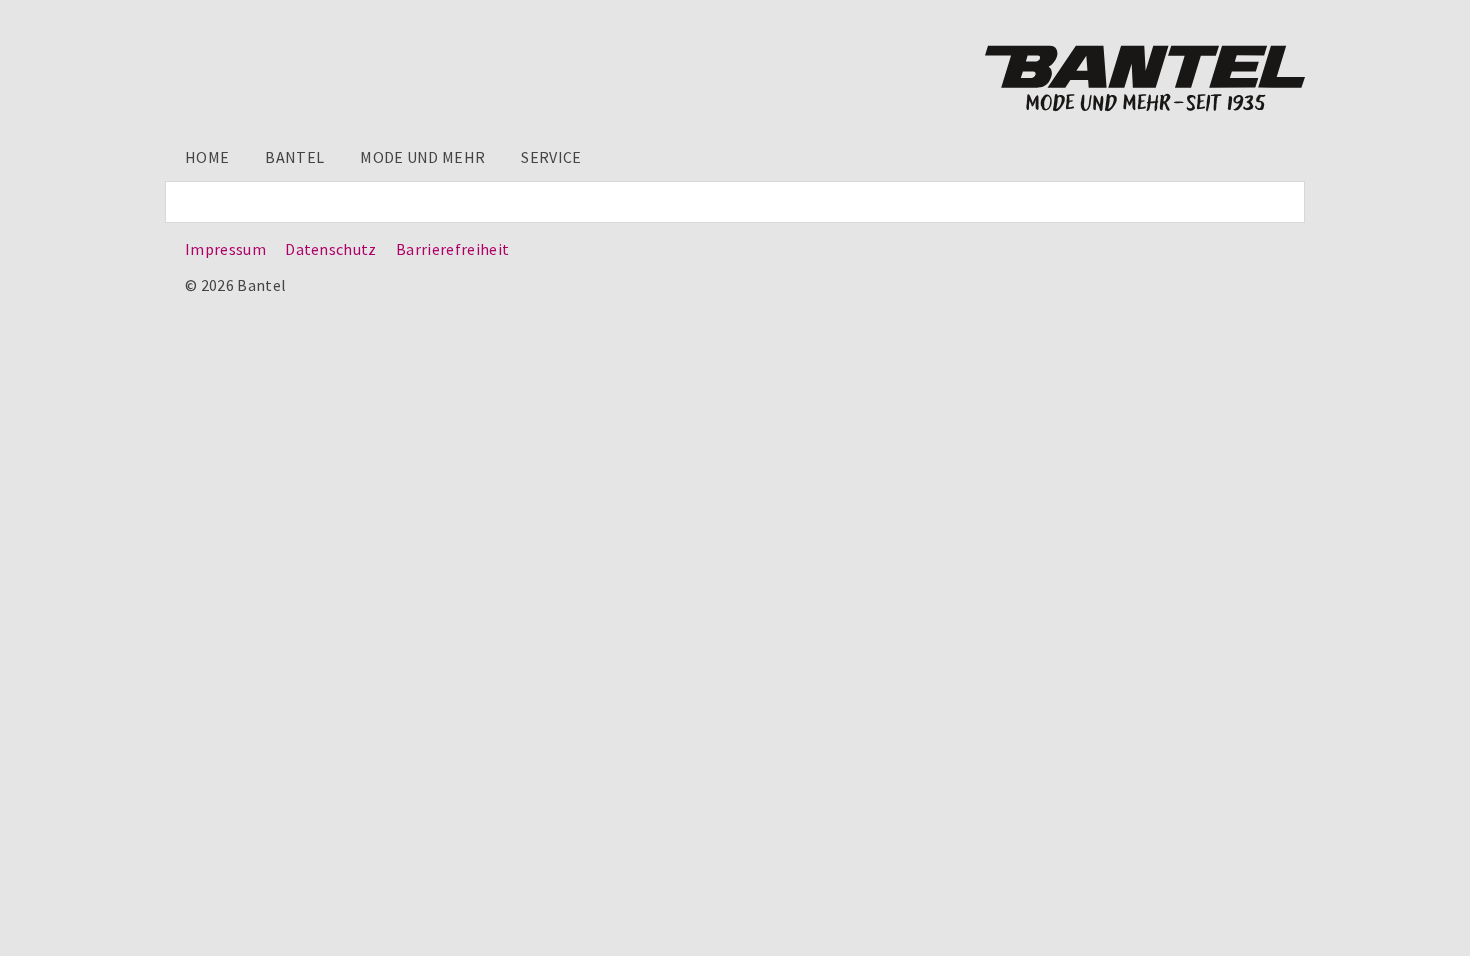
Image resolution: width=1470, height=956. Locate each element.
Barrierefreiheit (452, 249)
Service (551, 157)
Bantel (294, 157)
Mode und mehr (422, 157)
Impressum (225, 249)
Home (207, 157)
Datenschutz (331, 249)
